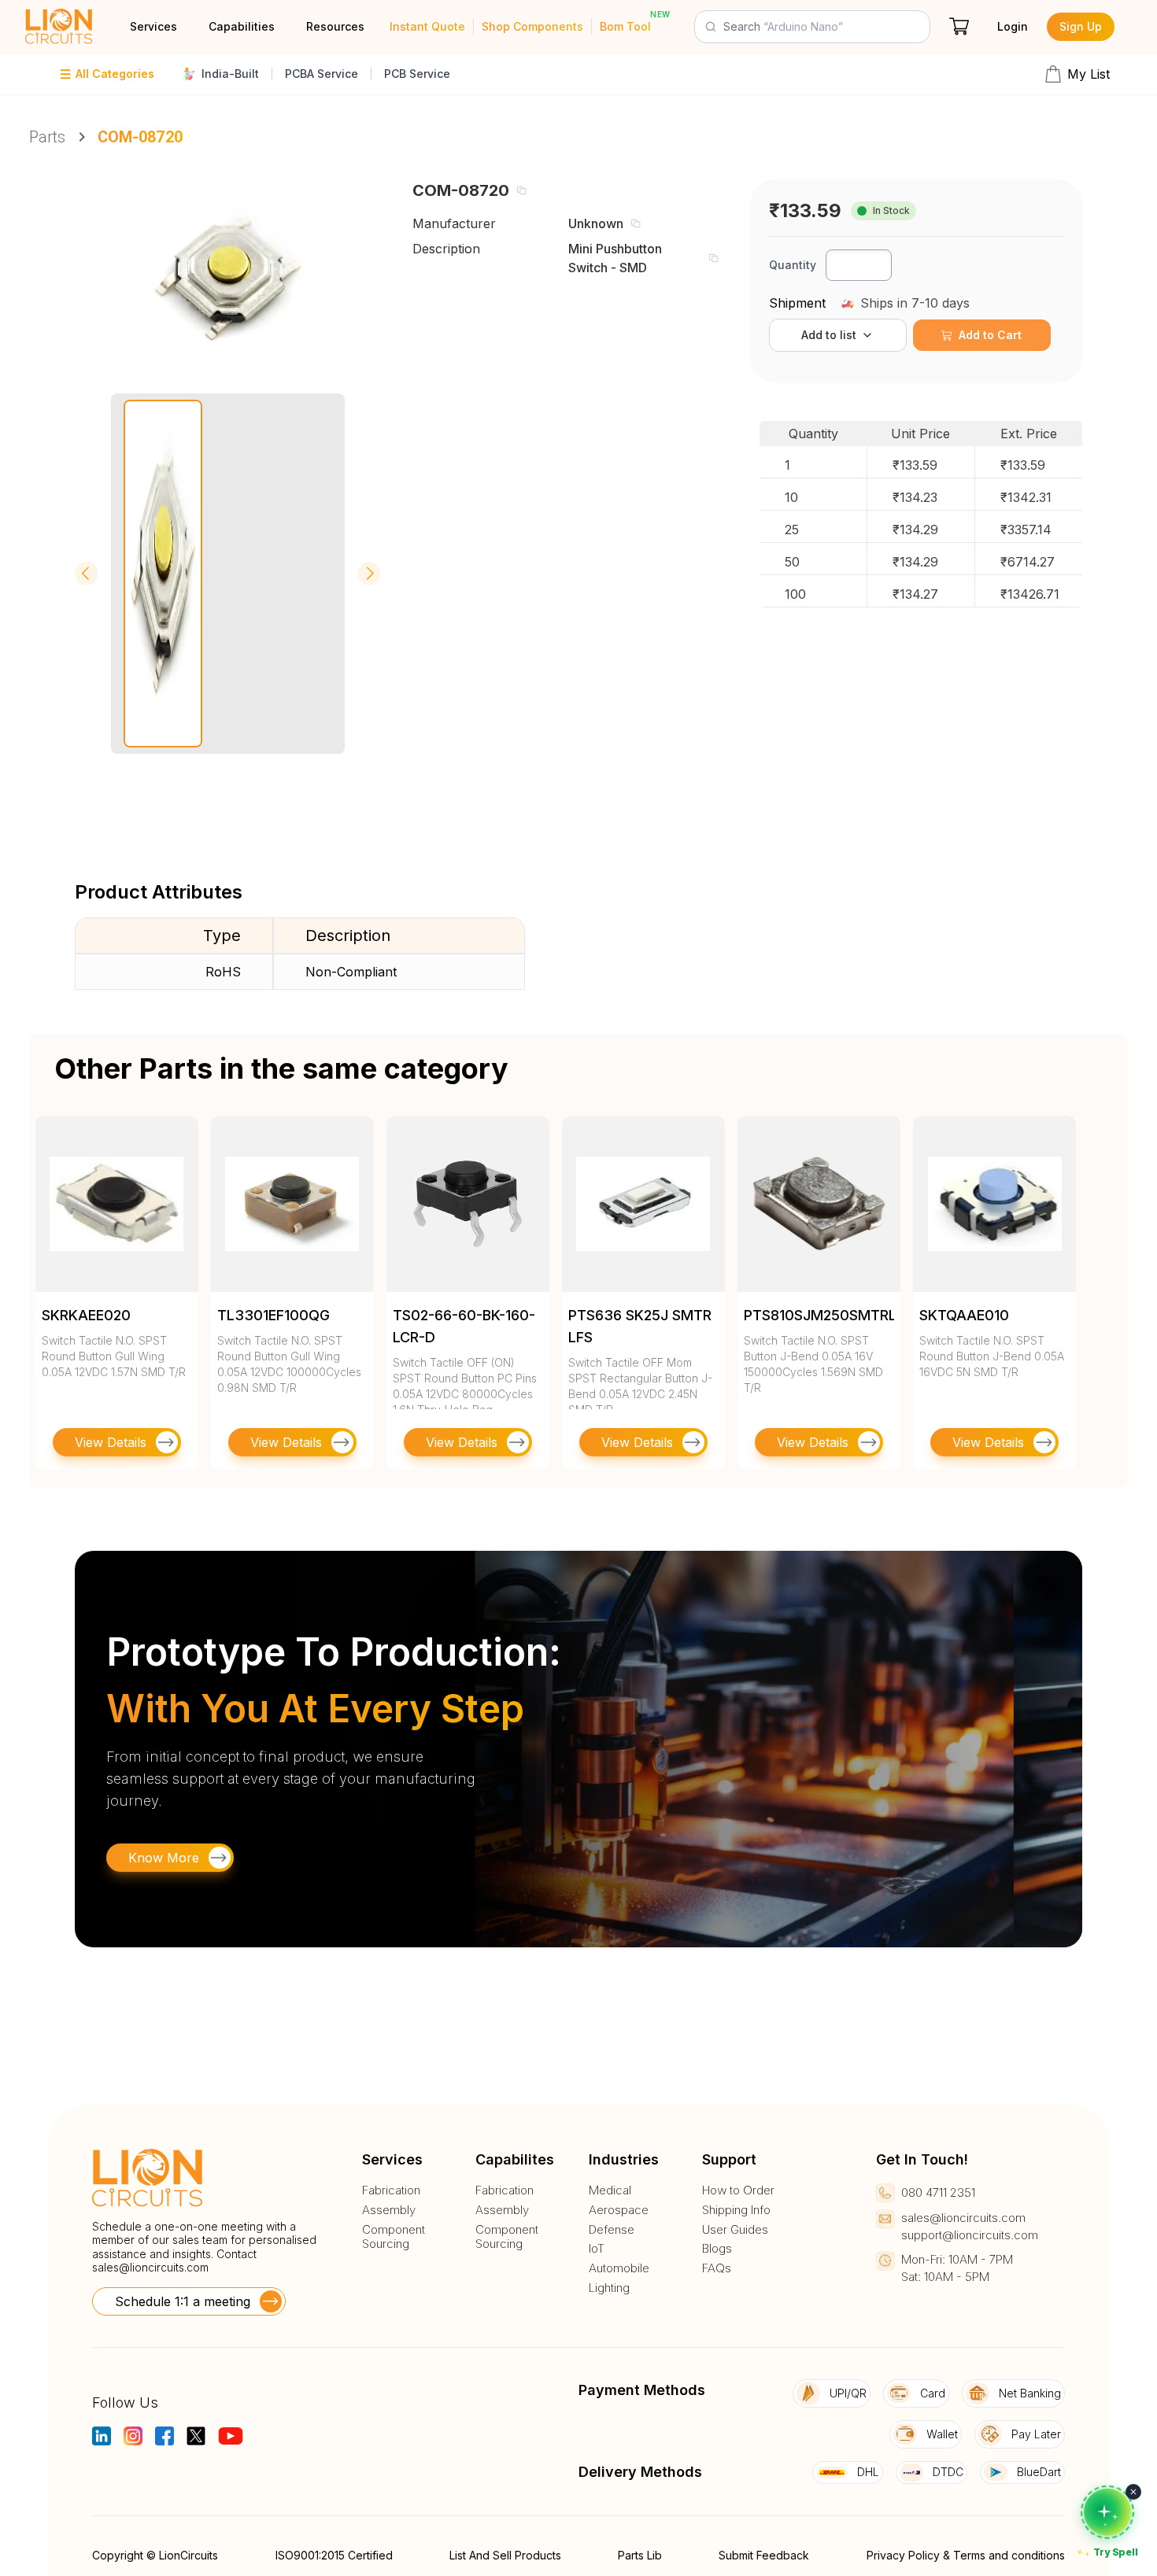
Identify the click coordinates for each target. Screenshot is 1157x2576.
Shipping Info (736, 2210)
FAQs (717, 2268)
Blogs (717, 2249)
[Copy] (521, 190)
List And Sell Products (505, 2555)
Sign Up (1081, 26)
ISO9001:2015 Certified (334, 2555)
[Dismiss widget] (1133, 2492)
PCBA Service (322, 74)
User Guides (735, 2230)
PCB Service (417, 74)
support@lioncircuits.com (970, 2235)
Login (1013, 26)
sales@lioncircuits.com (150, 2267)
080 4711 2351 (938, 2192)
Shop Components (532, 26)
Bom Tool (625, 26)
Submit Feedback (764, 2555)
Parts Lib (640, 2555)
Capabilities (242, 26)
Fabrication (391, 2190)
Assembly (389, 2210)
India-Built (230, 74)
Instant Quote (427, 26)
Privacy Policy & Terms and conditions (966, 2555)
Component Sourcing (394, 2237)
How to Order (738, 2190)
